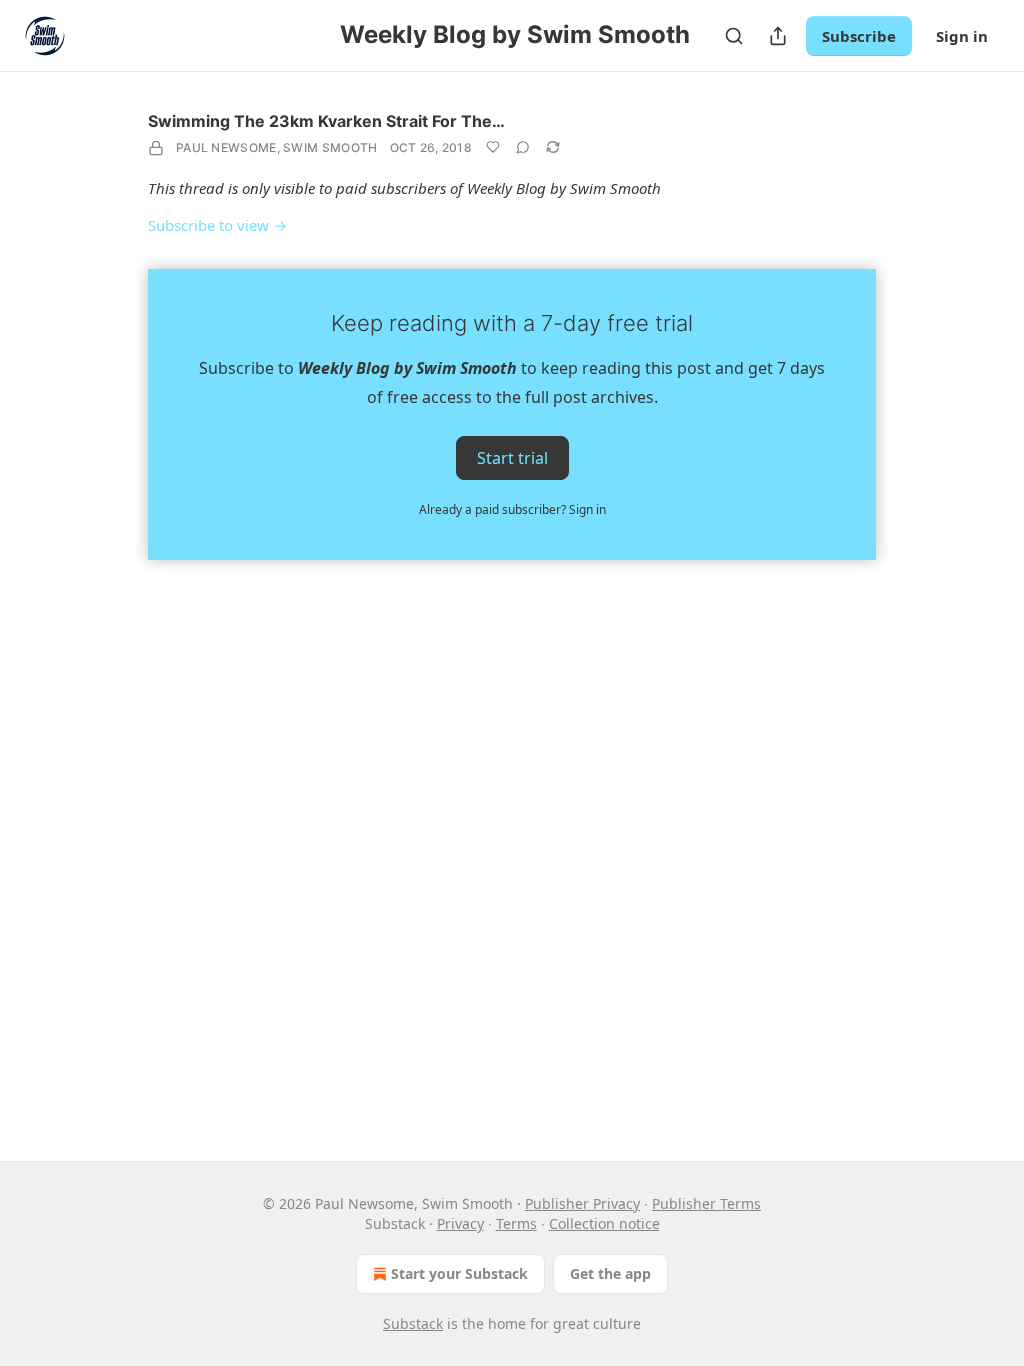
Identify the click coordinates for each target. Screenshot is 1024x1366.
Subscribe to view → (217, 225)
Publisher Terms (706, 1203)
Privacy (460, 1223)
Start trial (512, 458)
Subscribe (859, 36)
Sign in (962, 36)
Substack (413, 1323)
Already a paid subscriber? (512, 509)
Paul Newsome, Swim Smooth (277, 147)
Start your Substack (459, 1273)
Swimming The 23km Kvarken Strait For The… (326, 121)
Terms (516, 1223)
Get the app (610, 1273)
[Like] (493, 147)
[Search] (734, 36)
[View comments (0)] (523, 147)
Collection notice (604, 1223)
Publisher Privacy (582, 1203)
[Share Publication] (778, 36)
